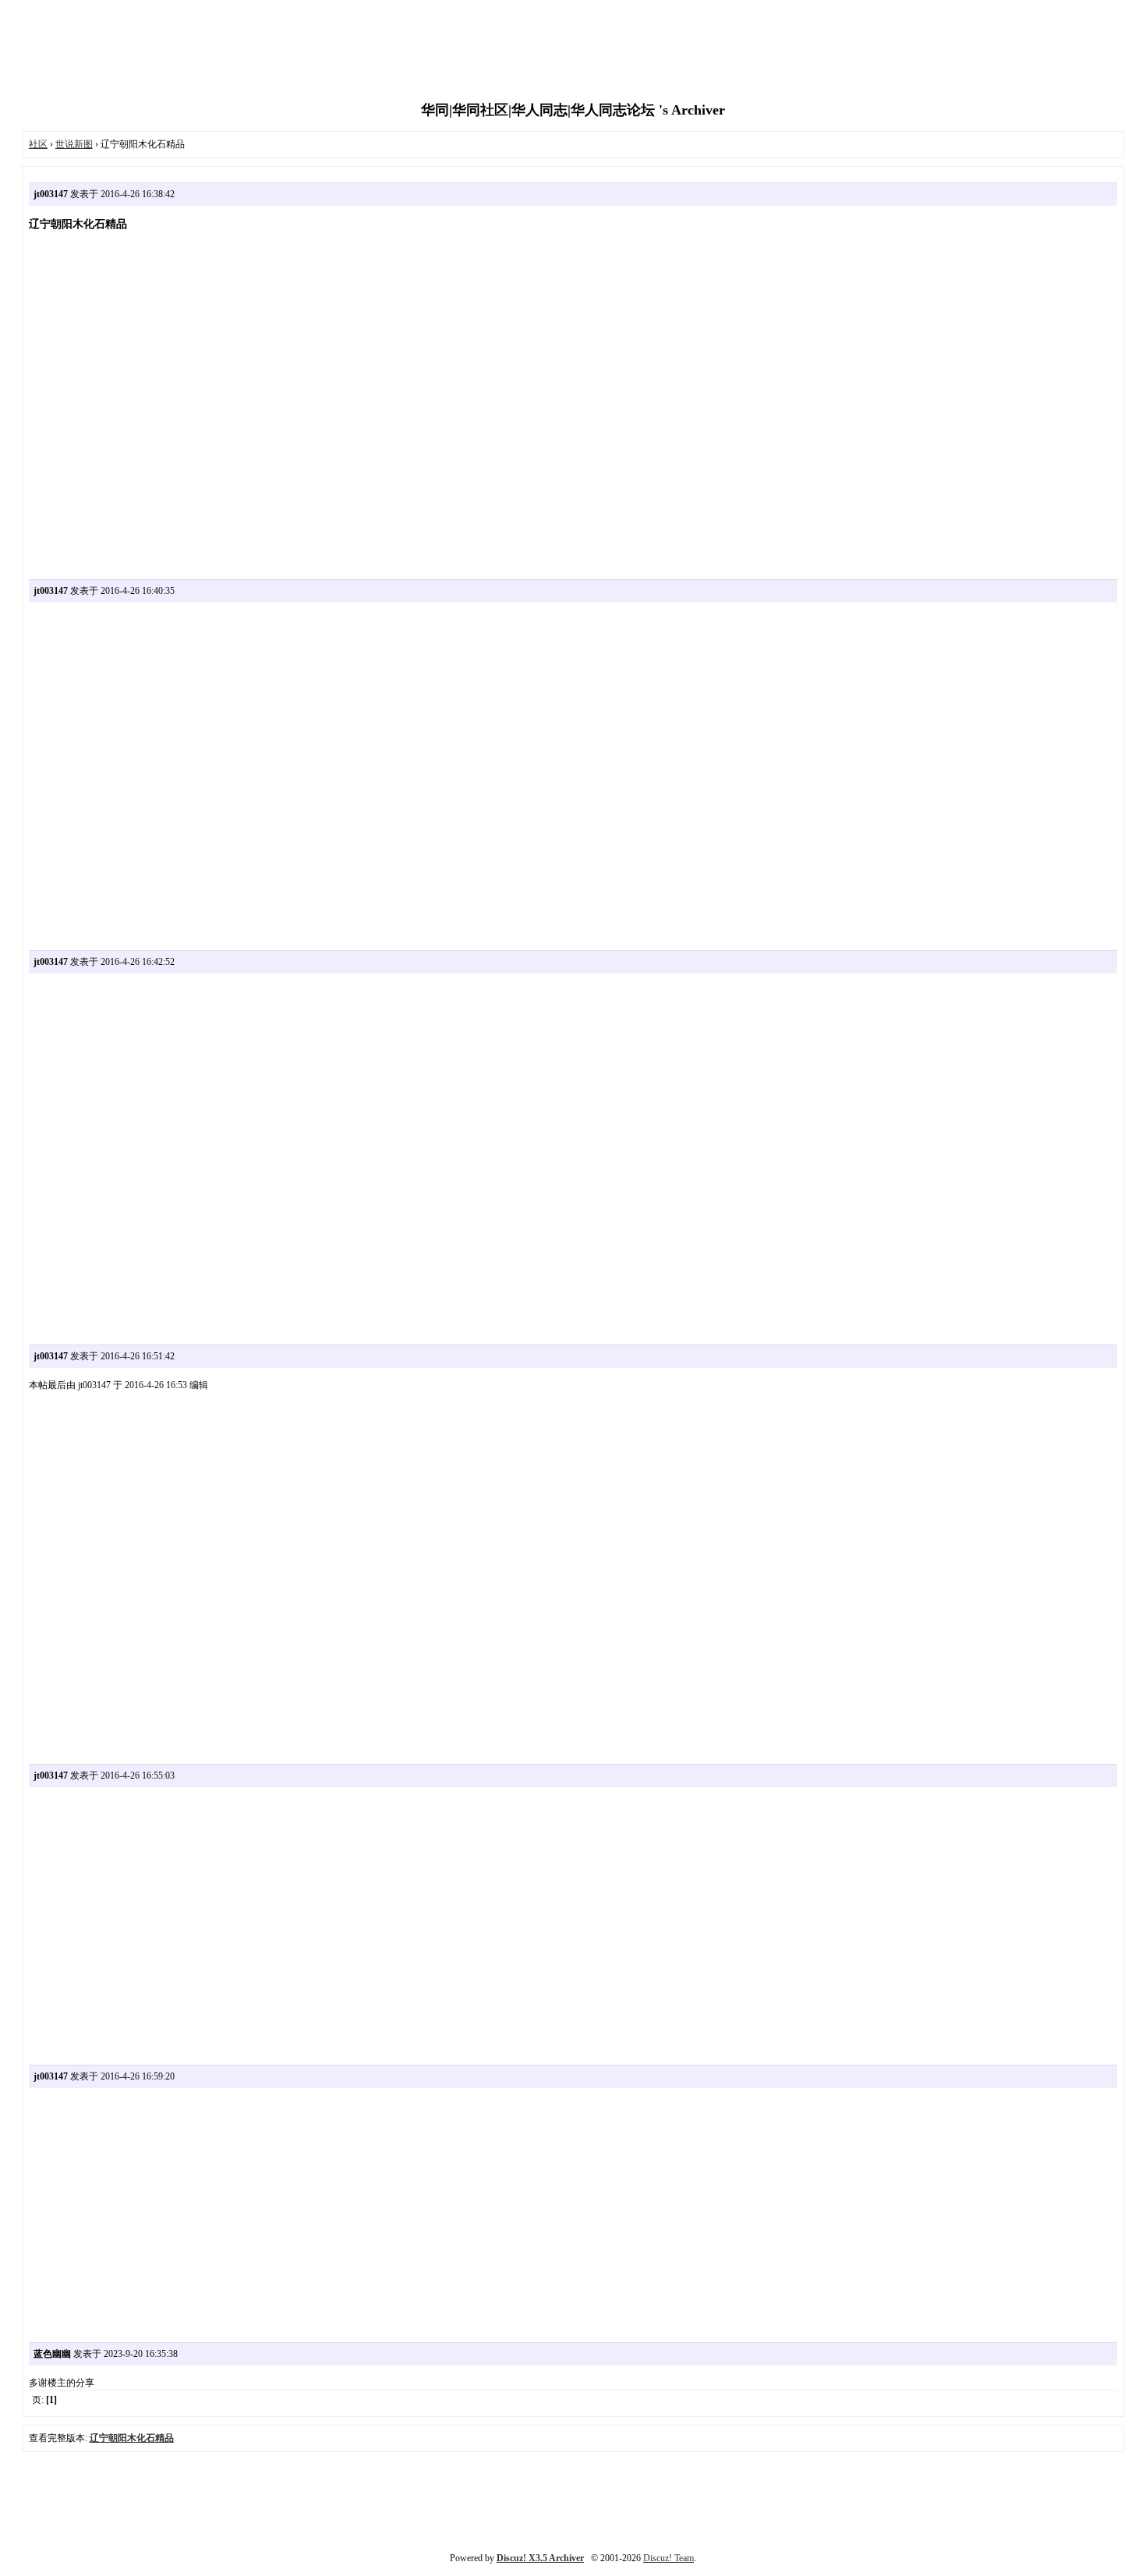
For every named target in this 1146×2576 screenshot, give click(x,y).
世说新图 (74, 144)
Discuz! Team (668, 2558)
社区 (38, 144)
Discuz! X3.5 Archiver (540, 2558)
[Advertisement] (573, 51)
